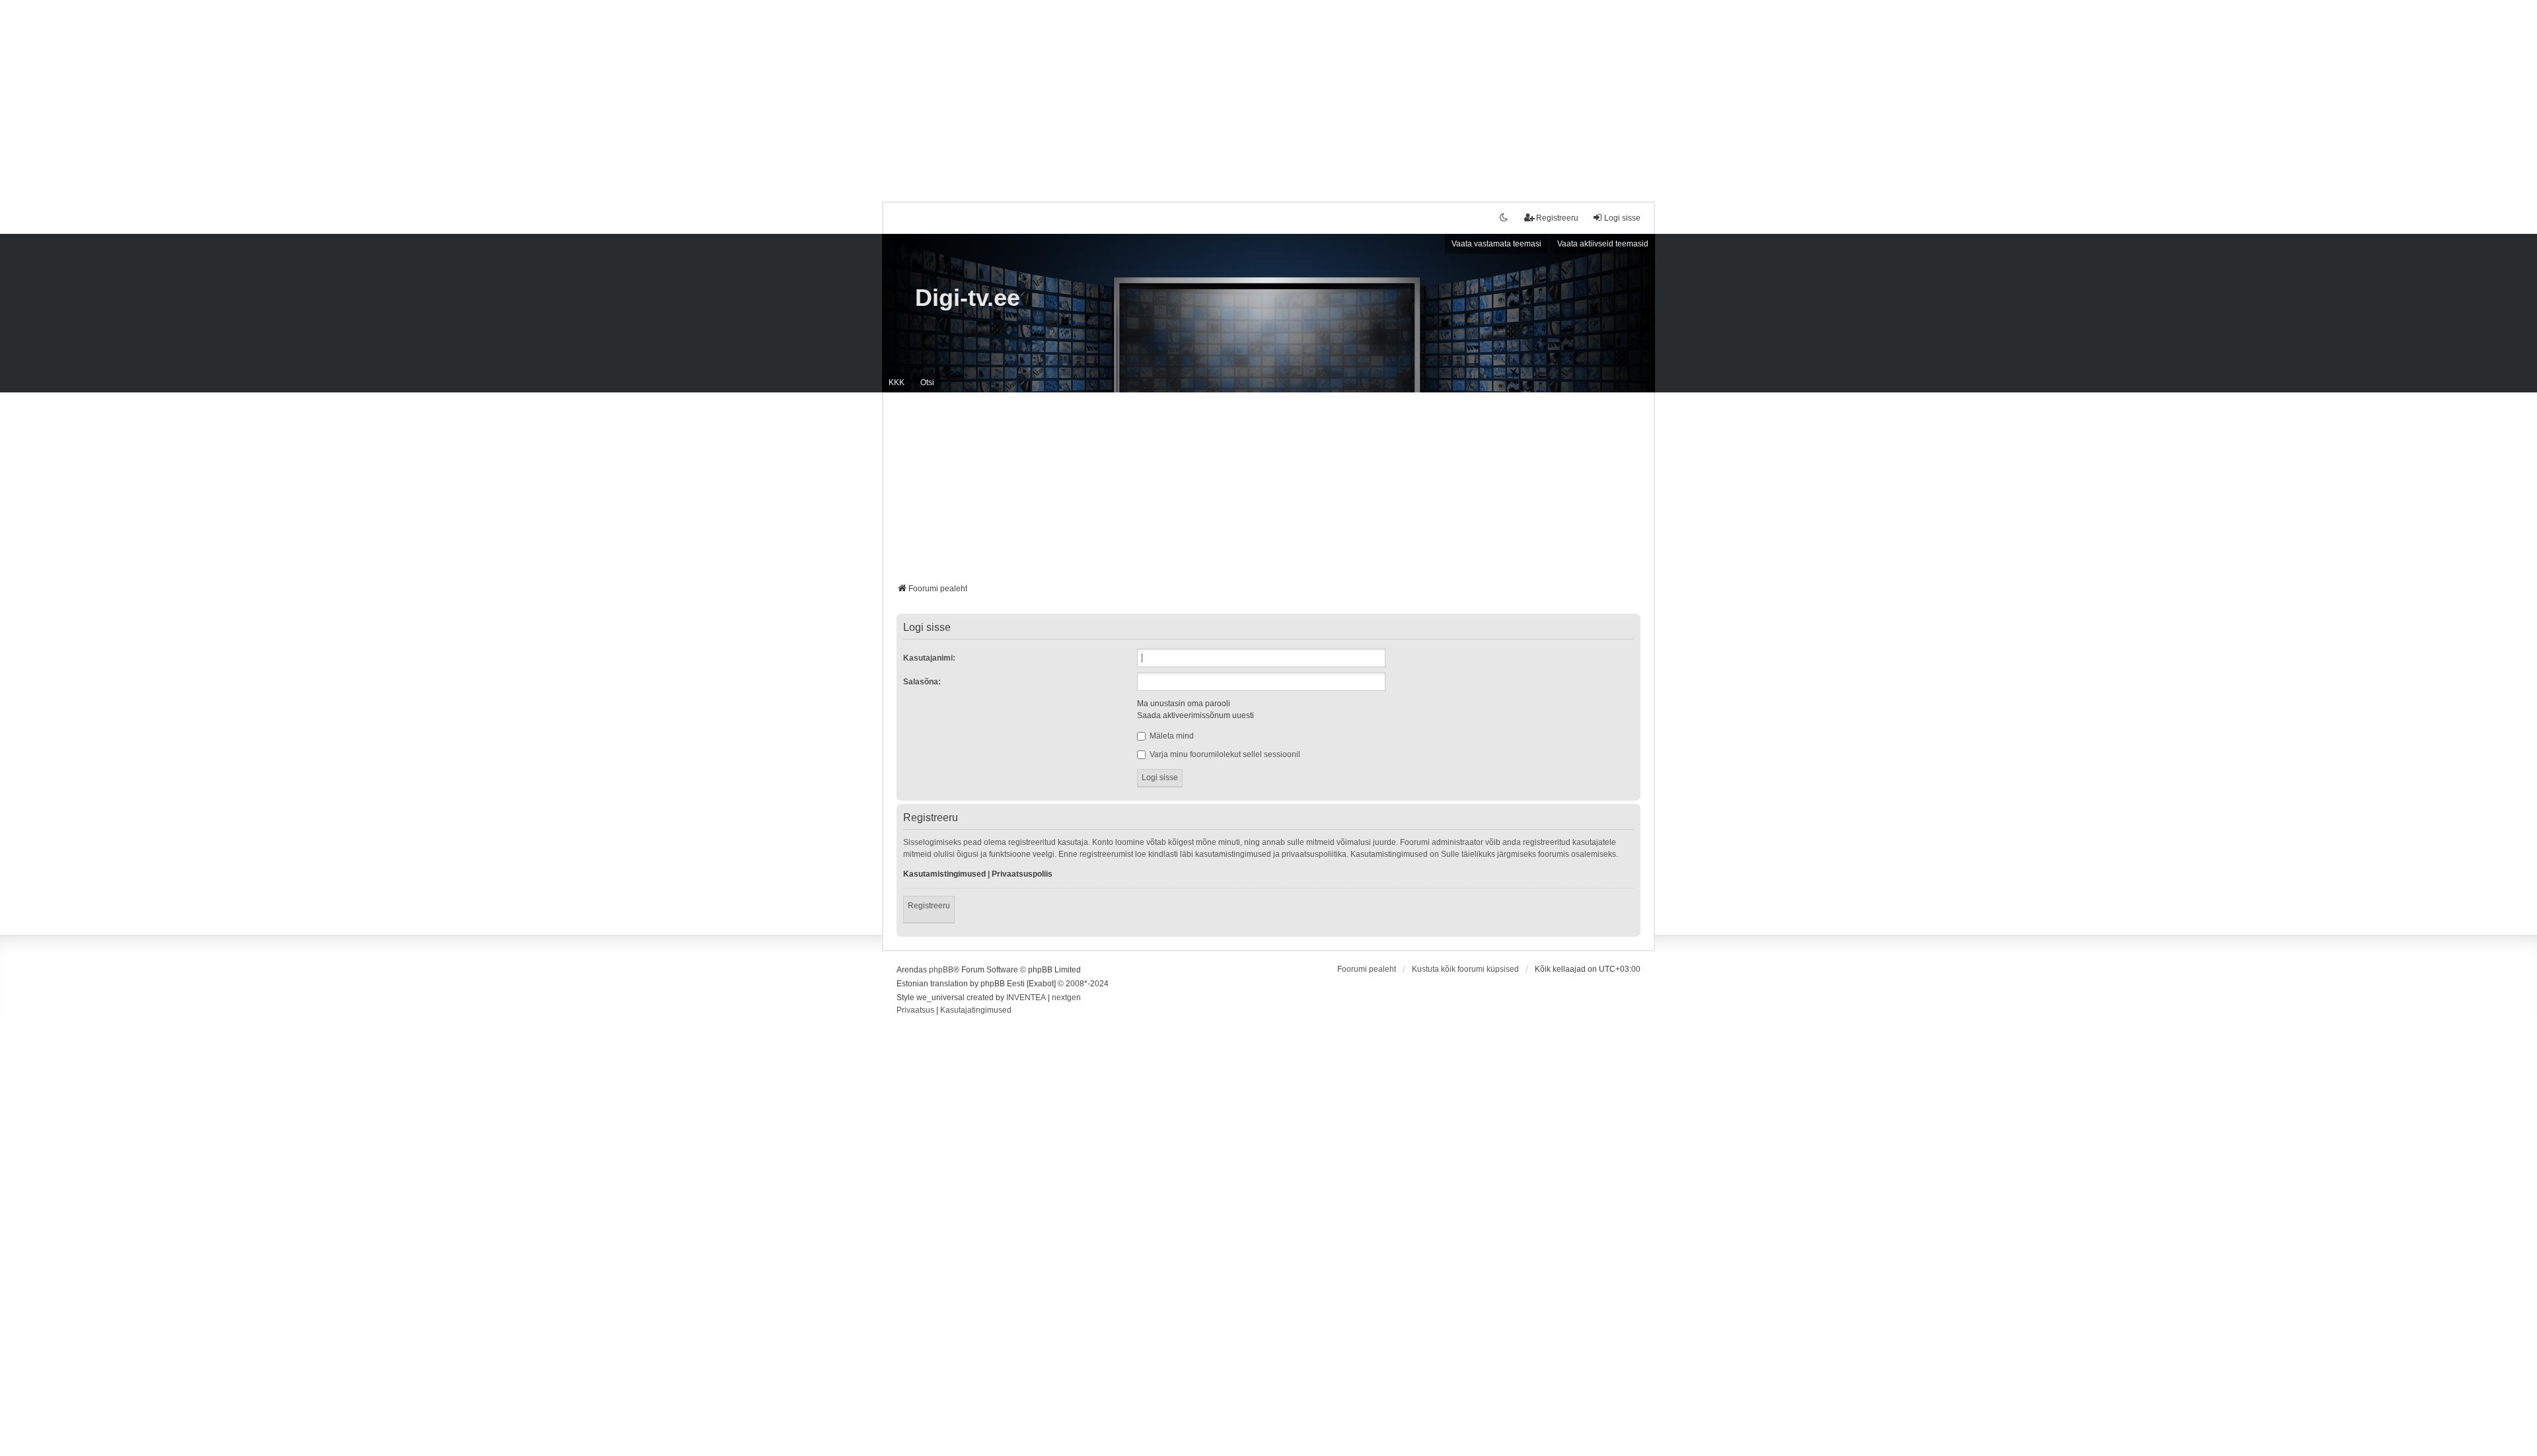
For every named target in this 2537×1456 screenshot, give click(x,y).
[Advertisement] (1268, 92)
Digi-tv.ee (968, 298)
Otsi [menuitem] (927, 382)
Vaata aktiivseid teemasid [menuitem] (1603, 244)
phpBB (941, 970)
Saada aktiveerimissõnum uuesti (1195, 715)
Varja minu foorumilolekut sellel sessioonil (1224, 754)
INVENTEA (1026, 998)
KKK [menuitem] (897, 382)
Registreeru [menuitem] (1557, 218)
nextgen (1066, 998)
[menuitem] (915, 1011)
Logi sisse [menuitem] (1622, 218)
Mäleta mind (1171, 736)
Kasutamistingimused (944, 874)
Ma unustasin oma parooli (1184, 704)
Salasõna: (922, 682)
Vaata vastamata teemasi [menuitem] (1496, 244)
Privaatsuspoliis (1022, 874)
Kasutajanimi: (929, 658)
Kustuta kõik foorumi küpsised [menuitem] (1465, 969)
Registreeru (929, 906)
